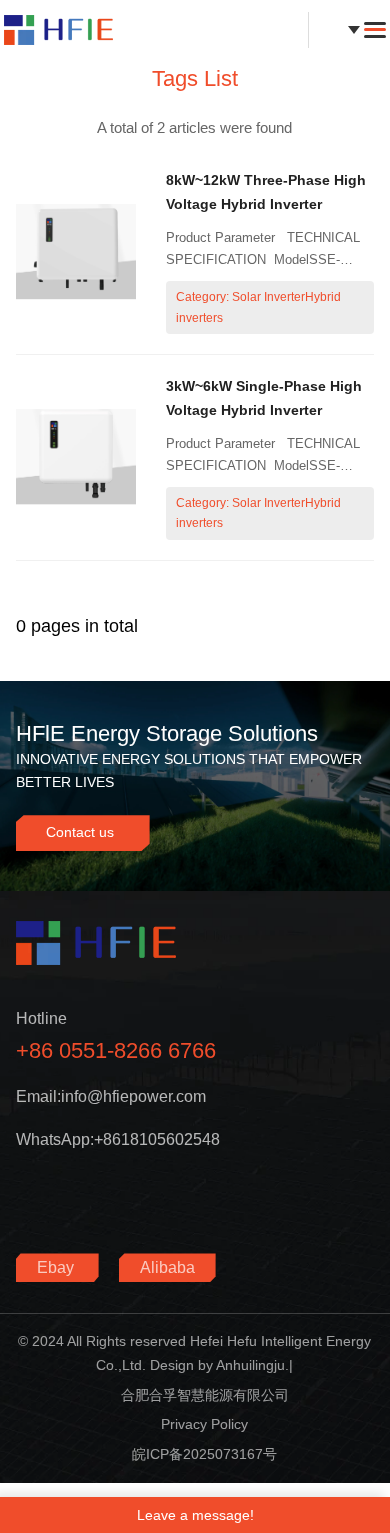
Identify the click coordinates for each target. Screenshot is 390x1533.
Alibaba (167, 1267)
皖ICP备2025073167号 (204, 1454)
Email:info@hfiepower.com (111, 1096)
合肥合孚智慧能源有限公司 (205, 1395)
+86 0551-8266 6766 (116, 1050)
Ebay (57, 1267)
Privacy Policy (204, 1424)
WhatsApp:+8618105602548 (118, 1139)
